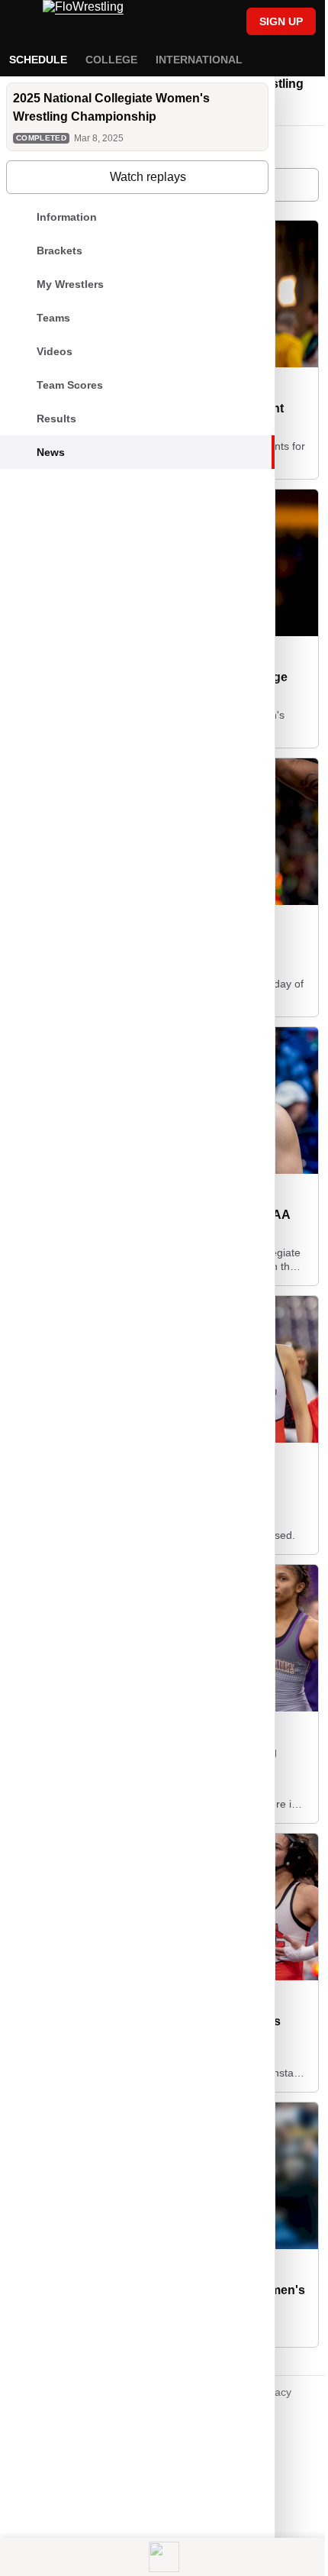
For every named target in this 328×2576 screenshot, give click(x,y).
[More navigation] (301, 60)
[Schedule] (190, 23)
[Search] (216, 23)
